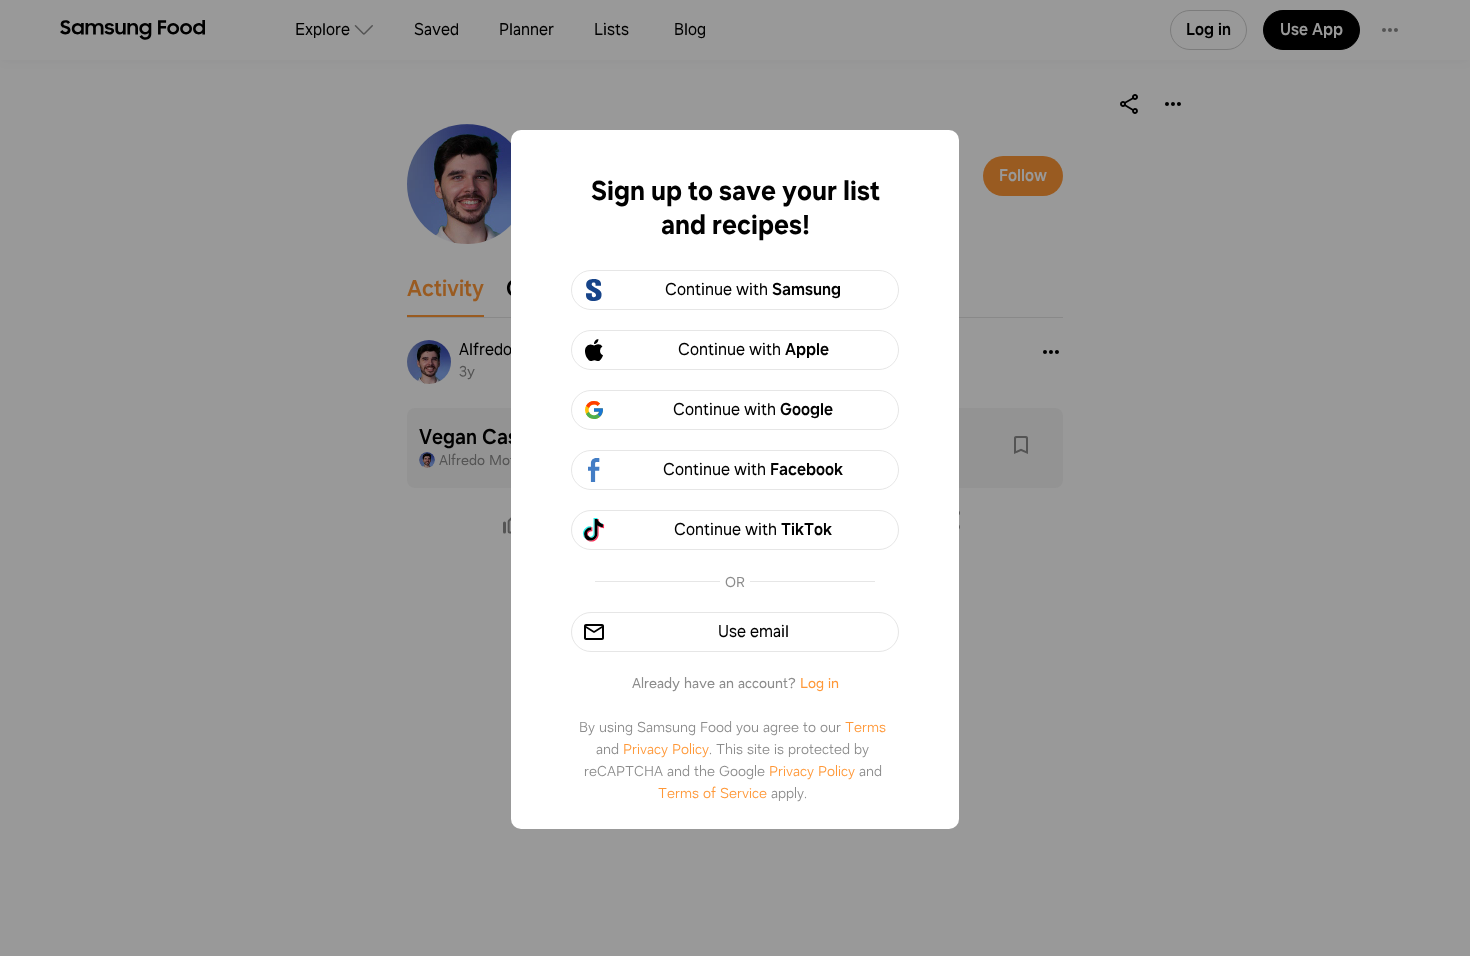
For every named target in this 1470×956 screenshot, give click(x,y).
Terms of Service (712, 793)
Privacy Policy (666, 749)
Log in (819, 683)
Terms (865, 727)
